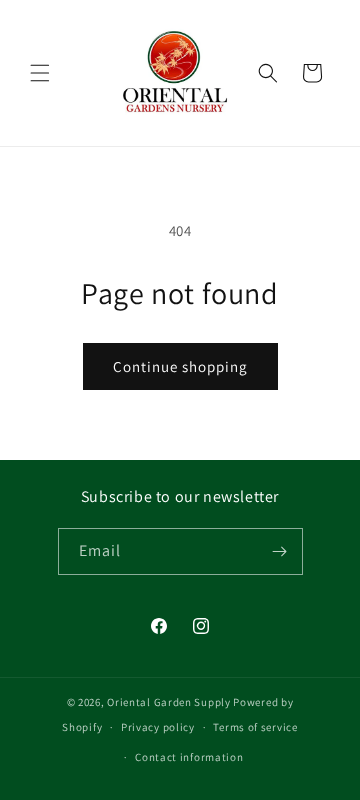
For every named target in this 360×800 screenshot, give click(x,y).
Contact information (189, 757)
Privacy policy (158, 727)
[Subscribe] (280, 551)
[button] (40, 73)
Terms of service (255, 727)
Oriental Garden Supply (168, 702)
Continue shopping (180, 366)
